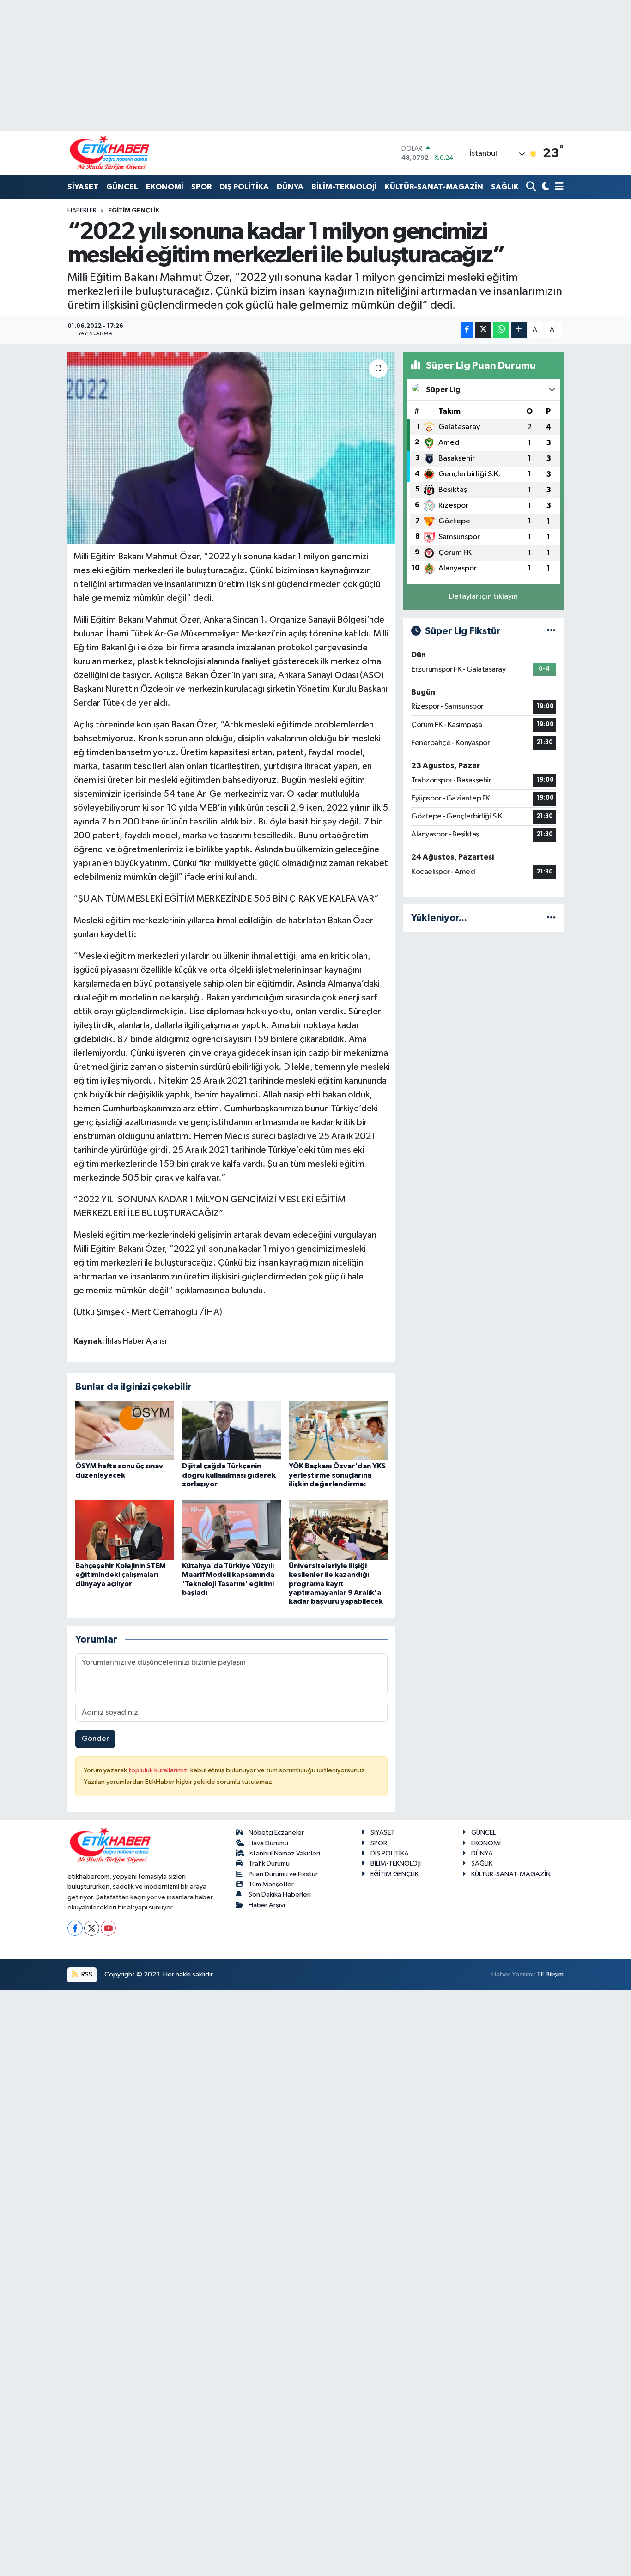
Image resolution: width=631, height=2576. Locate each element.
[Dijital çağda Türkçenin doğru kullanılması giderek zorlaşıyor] (231, 1430)
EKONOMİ (165, 187)
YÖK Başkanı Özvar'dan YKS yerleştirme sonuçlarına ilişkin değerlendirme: (337, 1475)
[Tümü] (551, 918)
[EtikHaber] (110, 153)
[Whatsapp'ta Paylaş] (501, 330)
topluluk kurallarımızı (159, 1770)
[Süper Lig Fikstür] (551, 631)
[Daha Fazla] (519, 330)
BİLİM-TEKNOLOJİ (344, 187)
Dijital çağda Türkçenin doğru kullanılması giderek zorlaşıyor (229, 1475)
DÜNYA (290, 187)
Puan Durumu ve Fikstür (283, 1874)
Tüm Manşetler (271, 1884)
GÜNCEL (122, 187)
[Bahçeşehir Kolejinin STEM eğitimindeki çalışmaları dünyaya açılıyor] (125, 1530)
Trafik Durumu (269, 1864)
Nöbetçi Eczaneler (276, 1833)
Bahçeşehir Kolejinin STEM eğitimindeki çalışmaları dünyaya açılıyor (121, 1575)
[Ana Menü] (558, 187)
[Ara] (532, 187)
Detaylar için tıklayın (483, 597)
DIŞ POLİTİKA (244, 187)
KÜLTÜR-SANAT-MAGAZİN (434, 187)
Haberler (82, 211)
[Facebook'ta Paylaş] (467, 330)
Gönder (95, 1739)
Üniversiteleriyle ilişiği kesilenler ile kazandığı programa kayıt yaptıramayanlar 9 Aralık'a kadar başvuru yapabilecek (336, 1584)
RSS (86, 1974)
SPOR (201, 187)
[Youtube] (108, 1928)
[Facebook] (75, 1928)
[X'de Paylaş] (483, 330)
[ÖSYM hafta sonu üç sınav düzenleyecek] (125, 1430)
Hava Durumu (268, 1843)
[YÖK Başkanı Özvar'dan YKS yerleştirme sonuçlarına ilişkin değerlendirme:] (338, 1430)
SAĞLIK (505, 187)
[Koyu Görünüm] (544, 187)
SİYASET (83, 187)
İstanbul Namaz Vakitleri (284, 1853)
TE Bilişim (550, 1974)
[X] (92, 1928)
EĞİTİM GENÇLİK (134, 211)
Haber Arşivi (267, 1905)
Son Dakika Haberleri (280, 1894)
